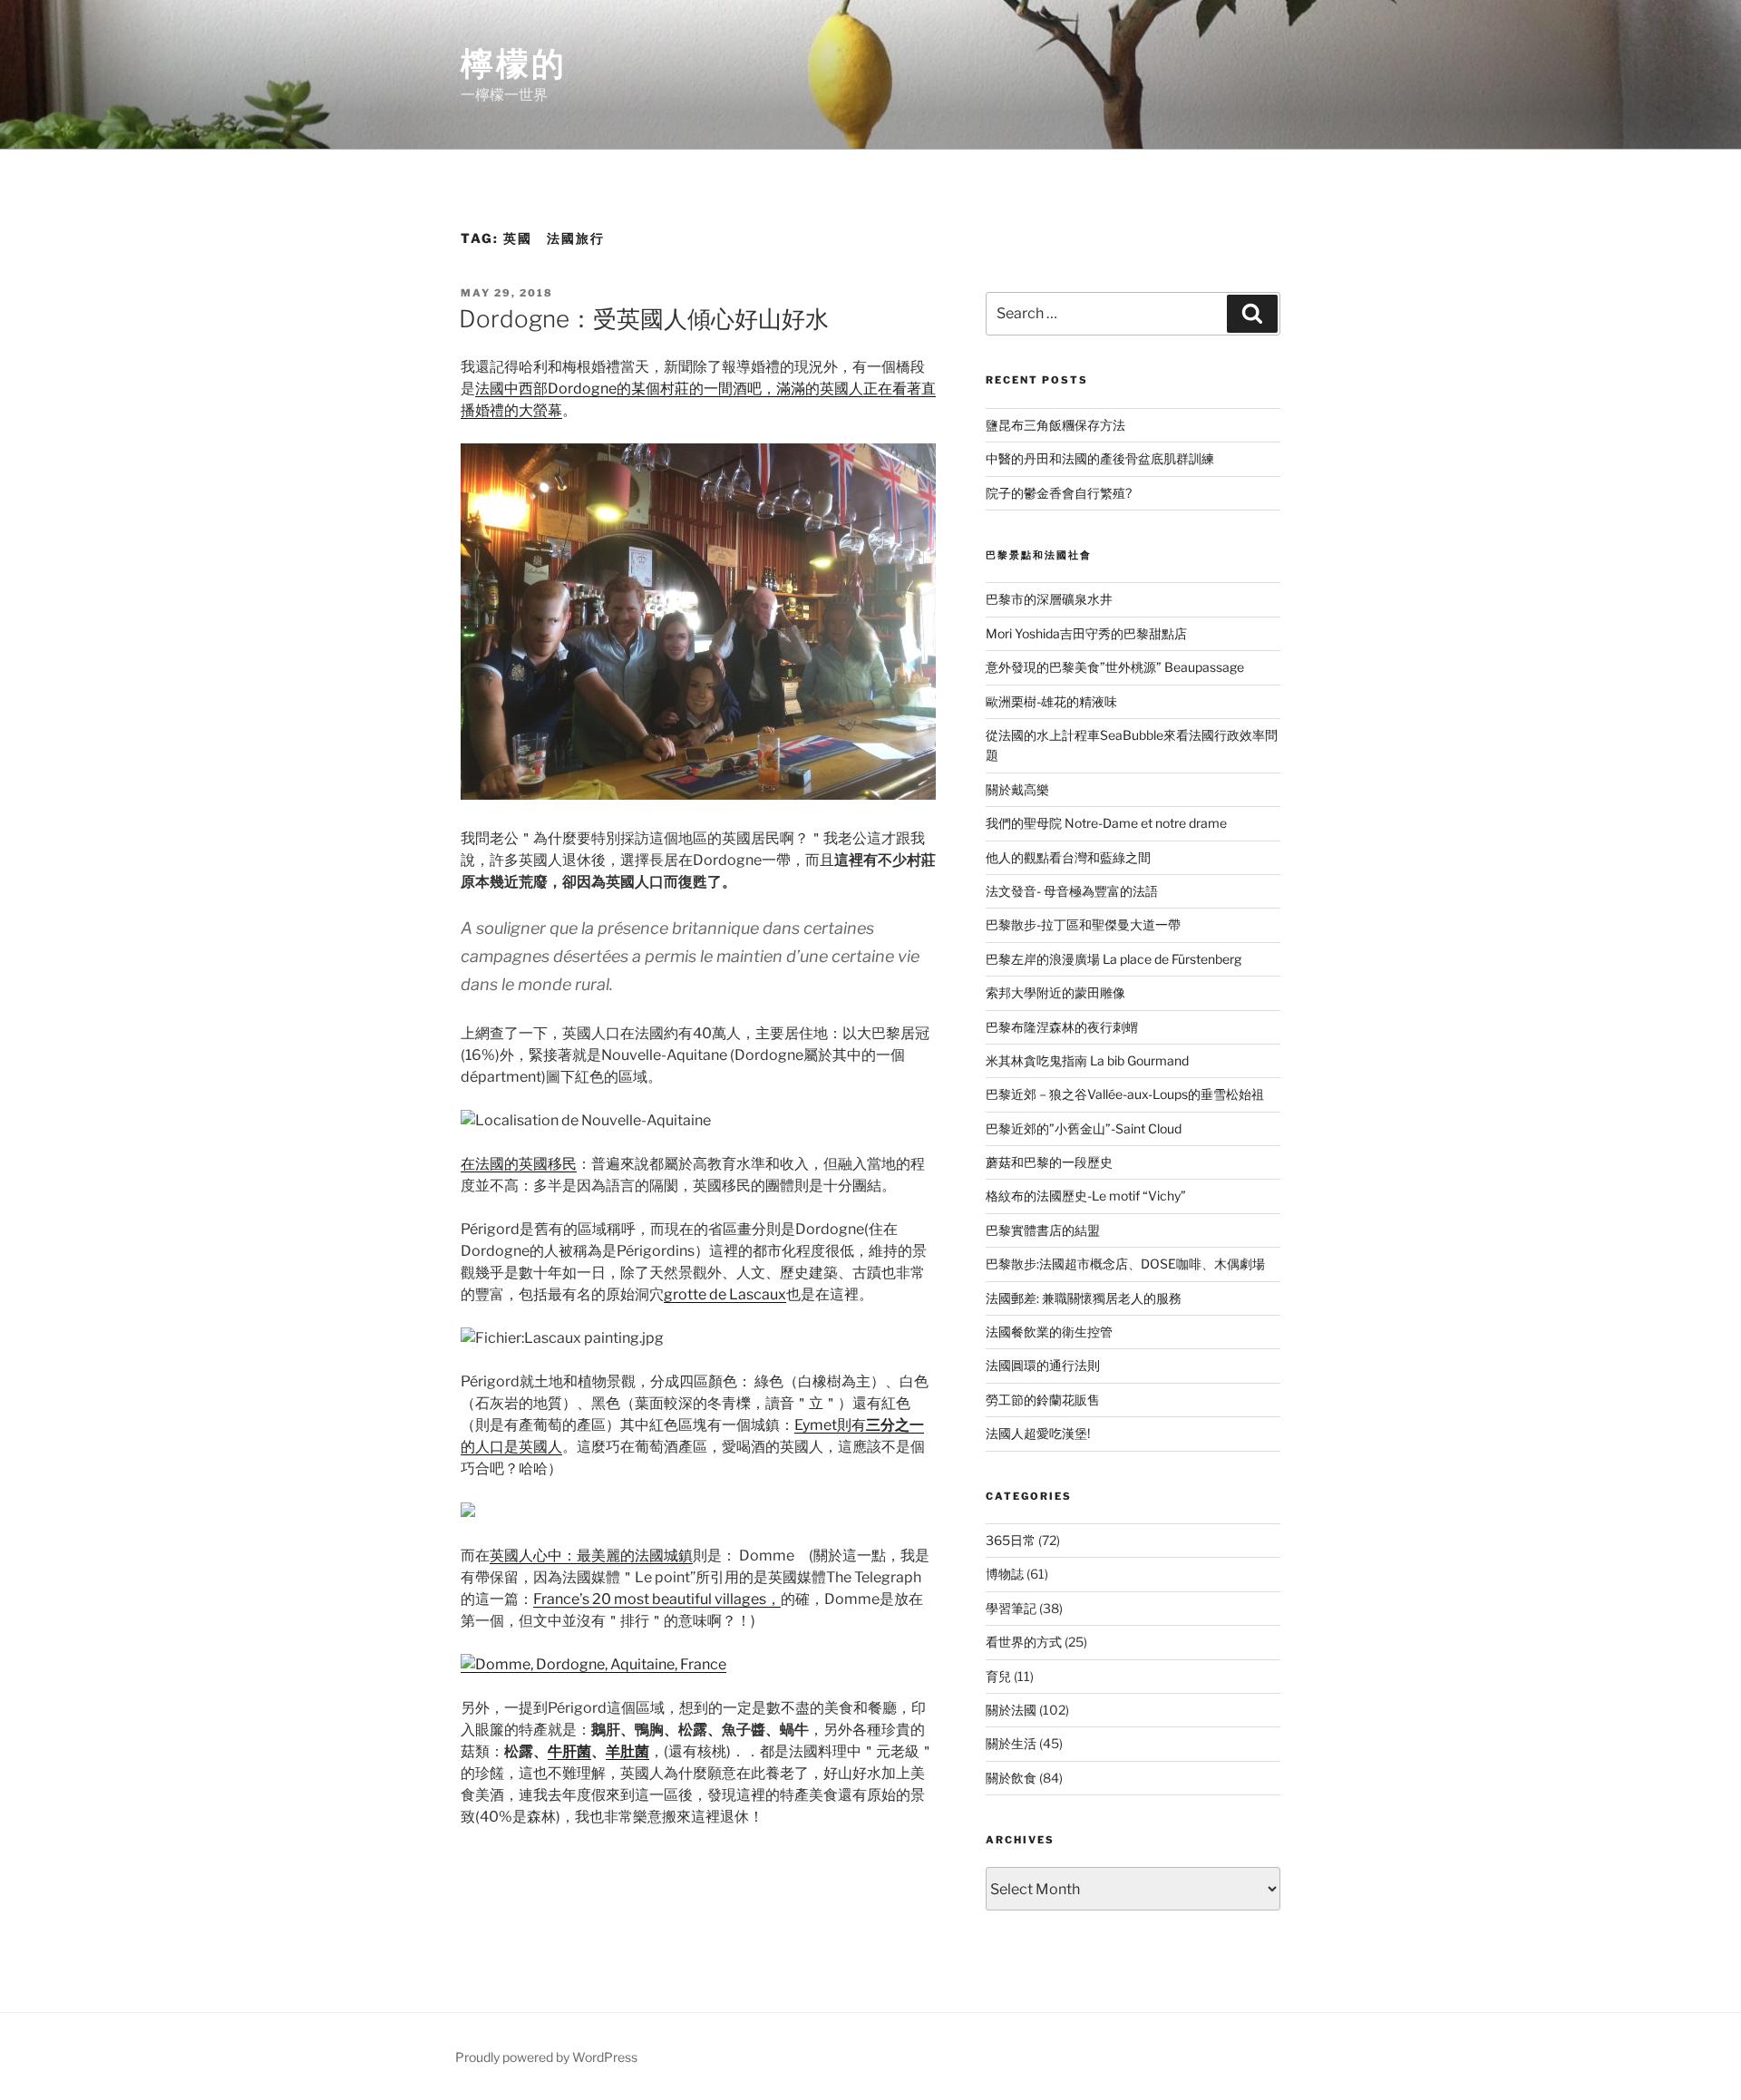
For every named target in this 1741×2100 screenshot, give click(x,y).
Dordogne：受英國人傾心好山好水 (644, 319)
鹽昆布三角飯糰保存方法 (1055, 425)
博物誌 (1005, 1574)
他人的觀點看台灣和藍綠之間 (1068, 857)
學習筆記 (1011, 1608)
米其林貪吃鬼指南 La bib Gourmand (1087, 1060)
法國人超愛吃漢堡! (1038, 1433)
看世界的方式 (1024, 1642)
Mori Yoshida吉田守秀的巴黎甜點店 (1086, 633)
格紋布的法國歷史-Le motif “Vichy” (1086, 1196)
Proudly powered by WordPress (546, 2057)
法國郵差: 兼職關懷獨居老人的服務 (1084, 1298)
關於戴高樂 (1017, 789)
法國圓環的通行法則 (1043, 1365)
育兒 (998, 1676)
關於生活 (1011, 1743)
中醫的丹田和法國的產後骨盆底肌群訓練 (1100, 458)
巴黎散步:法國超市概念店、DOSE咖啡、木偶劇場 (1125, 1264)
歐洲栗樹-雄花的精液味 (1051, 701)
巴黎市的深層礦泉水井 (1049, 599)
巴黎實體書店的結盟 (1043, 1230)
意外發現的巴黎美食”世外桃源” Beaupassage (1115, 667)
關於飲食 (1011, 1778)
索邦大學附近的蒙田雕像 (1055, 992)
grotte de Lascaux (725, 1294)
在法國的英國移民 (519, 1164)
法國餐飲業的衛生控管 (1049, 1332)
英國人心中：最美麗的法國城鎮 (591, 1556)
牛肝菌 (569, 1751)
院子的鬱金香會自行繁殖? (1059, 493)
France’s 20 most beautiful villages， (657, 1599)
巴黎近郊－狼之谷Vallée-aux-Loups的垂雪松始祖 (1125, 1094)
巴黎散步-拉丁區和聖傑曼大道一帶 (1083, 924)
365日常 (1011, 1540)
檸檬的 (514, 63)
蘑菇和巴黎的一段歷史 (1049, 1162)
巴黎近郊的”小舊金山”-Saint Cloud (1084, 1128)
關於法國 (1011, 1710)
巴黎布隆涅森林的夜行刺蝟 (1062, 1027)
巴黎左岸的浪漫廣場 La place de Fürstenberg (1114, 959)
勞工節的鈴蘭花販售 (1043, 1400)
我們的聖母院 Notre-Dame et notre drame (1106, 823)
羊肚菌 (627, 1751)
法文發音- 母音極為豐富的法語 (1072, 891)
